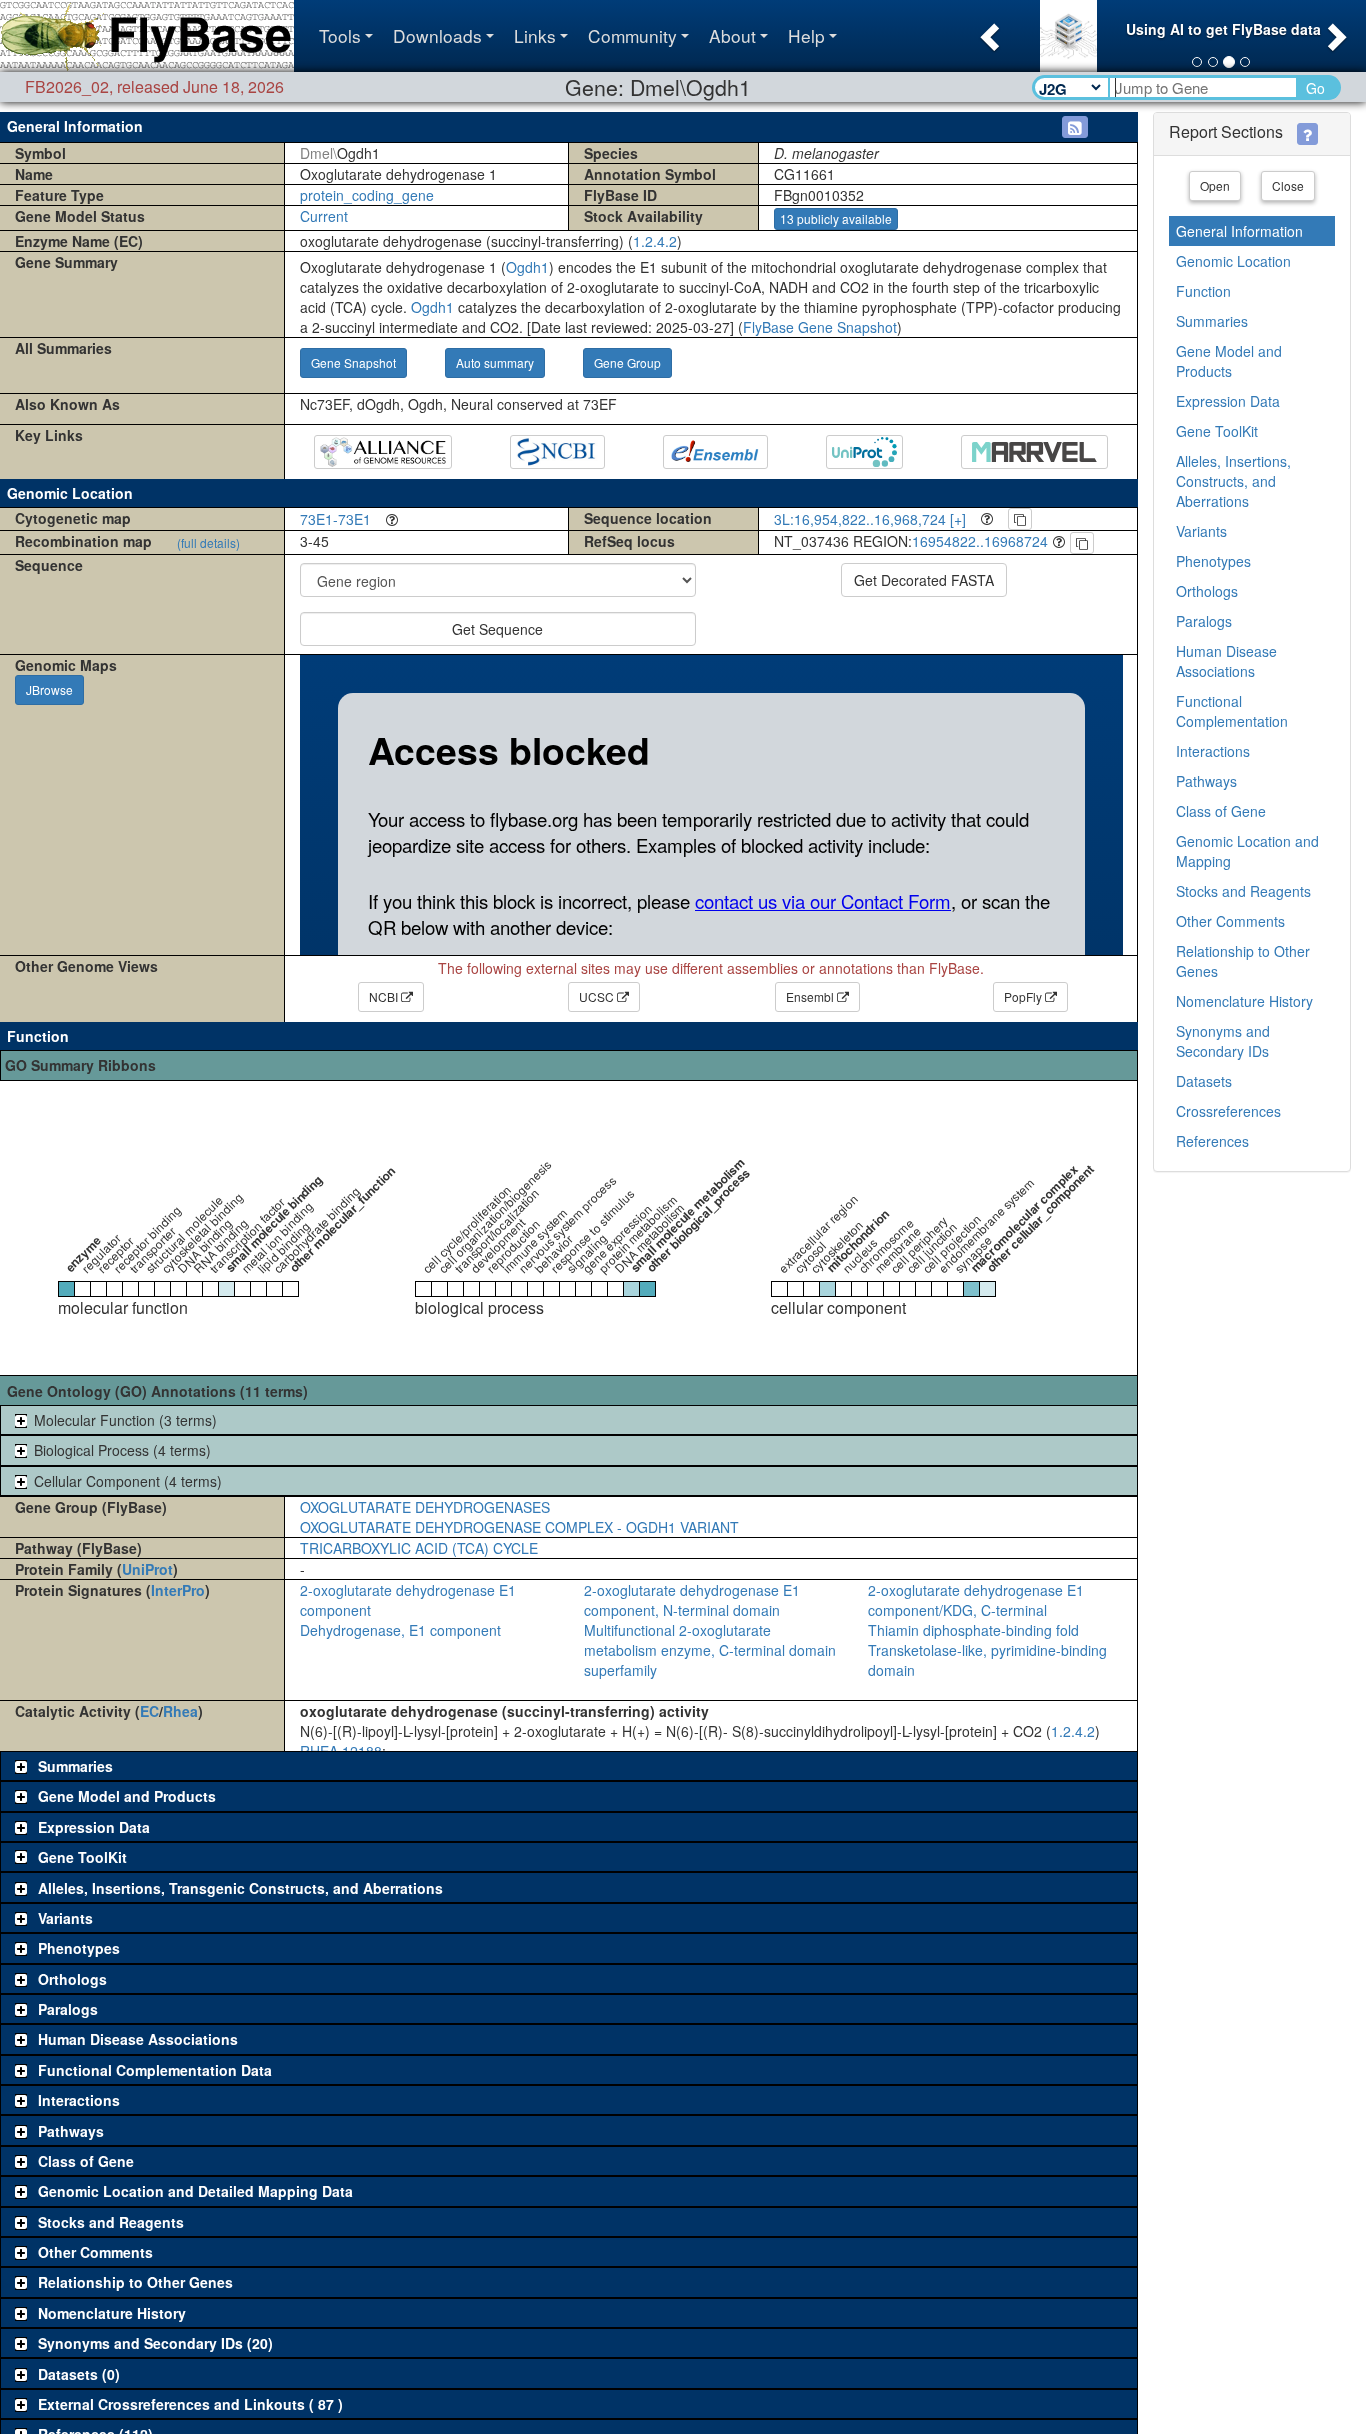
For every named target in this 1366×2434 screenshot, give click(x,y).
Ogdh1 (527, 267)
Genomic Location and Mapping (1247, 851)
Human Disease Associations (1226, 661)
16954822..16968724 (980, 541)
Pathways (1206, 781)
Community (632, 35)
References (1212, 1141)
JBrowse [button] (49, 689)
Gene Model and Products (1229, 361)
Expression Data (1228, 401)
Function (1203, 291)
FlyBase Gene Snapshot (820, 327)
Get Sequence (497, 629)
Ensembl (811, 996)
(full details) (208, 542)
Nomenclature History (1244, 1001)
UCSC (598, 996)
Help (806, 35)
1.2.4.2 (655, 241)
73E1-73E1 (335, 519)
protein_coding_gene (367, 195)
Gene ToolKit (1217, 431)
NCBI (385, 996)
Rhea (180, 1711)
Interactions (1213, 751)
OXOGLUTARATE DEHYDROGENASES (425, 1507)
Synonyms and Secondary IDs (1223, 1041)
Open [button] (1215, 185)
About (732, 35)
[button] (987, 31)
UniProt (147, 1569)
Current (324, 216)
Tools (340, 35)
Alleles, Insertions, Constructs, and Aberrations (1233, 481)
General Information (1239, 231)
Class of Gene (1221, 811)
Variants (1201, 531)
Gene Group (627, 362)
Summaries (1212, 321)
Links (535, 35)
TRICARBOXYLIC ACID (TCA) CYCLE (419, 1548)
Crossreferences (1228, 1111)
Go (1315, 88)
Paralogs (1204, 621)
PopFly (1024, 996)
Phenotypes (1213, 561)
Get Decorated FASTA (924, 580)
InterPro (178, 1590)
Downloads (437, 35)
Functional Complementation (1232, 711)
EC (149, 1711)
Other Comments (1230, 921)
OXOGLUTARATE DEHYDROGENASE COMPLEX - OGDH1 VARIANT (519, 1527)
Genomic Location (1233, 261)
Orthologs (1207, 591)
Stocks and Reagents (1243, 891)
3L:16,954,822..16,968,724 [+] (870, 519)
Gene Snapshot (353, 362)
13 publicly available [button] (836, 218)
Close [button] (1288, 185)
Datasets (1204, 1081)
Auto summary (495, 362)
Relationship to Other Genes (1243, 961)
